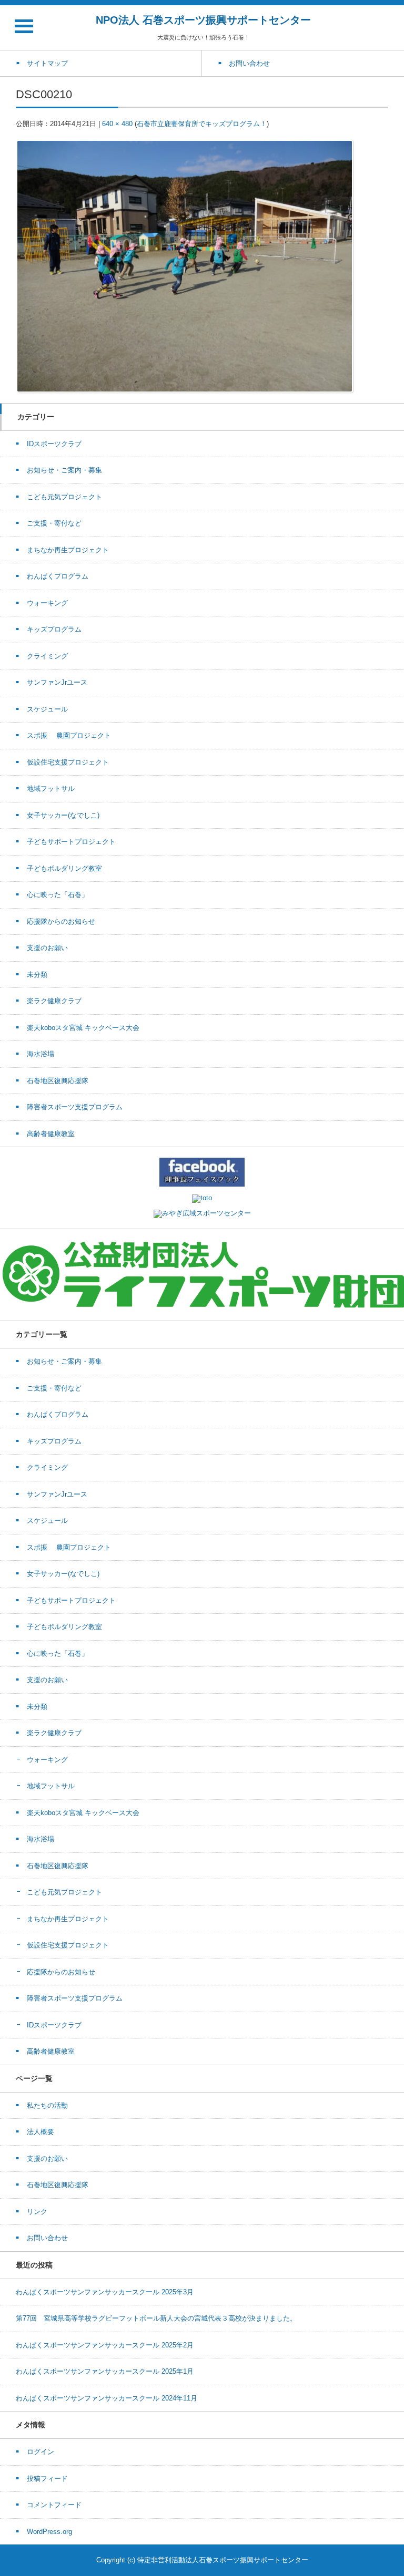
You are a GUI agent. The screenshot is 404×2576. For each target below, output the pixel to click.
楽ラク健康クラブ (54, 1001)
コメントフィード (54, 2505)
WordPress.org (49, 2532)
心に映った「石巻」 (58, 895)
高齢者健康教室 (51, 1134)
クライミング (47, 656)
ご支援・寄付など (54, 523)
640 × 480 (117, 124)
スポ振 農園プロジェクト (69, 735)
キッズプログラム (54, 629)
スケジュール (47, 709)
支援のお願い (47, 948)
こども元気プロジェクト (64, 497)
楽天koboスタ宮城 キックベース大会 (83, 1028)
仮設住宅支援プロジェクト (68, 762)
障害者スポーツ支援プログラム (75, 1107)
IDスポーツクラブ (54, 444)
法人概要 (41, 2132)
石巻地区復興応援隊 (58, 1081)
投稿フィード (47, 2479)
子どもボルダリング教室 (64, 868)
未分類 (37, 975)
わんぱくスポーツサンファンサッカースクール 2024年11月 (107, 2398)
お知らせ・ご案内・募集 (64, 470)
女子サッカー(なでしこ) (63, 815)
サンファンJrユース (57, 682)
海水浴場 (41, 1054)
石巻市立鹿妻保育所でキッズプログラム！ (202, 124)
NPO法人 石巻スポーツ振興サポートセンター (203, 20)
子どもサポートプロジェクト (71, 842)
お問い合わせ (47, 2238)
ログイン (41, 2452)
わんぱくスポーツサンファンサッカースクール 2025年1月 (105, 2371)
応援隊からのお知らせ (61, 921)
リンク (37, 2212)
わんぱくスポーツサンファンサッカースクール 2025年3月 (105, 2292)
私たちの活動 (47, 2105)
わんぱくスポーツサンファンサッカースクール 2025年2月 (105, 2345)
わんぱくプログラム (58, 576)
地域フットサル (51, 789)
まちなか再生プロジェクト (68, 550)
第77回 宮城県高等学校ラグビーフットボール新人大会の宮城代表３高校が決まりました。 (156, 2318)
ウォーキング (47, 603)
